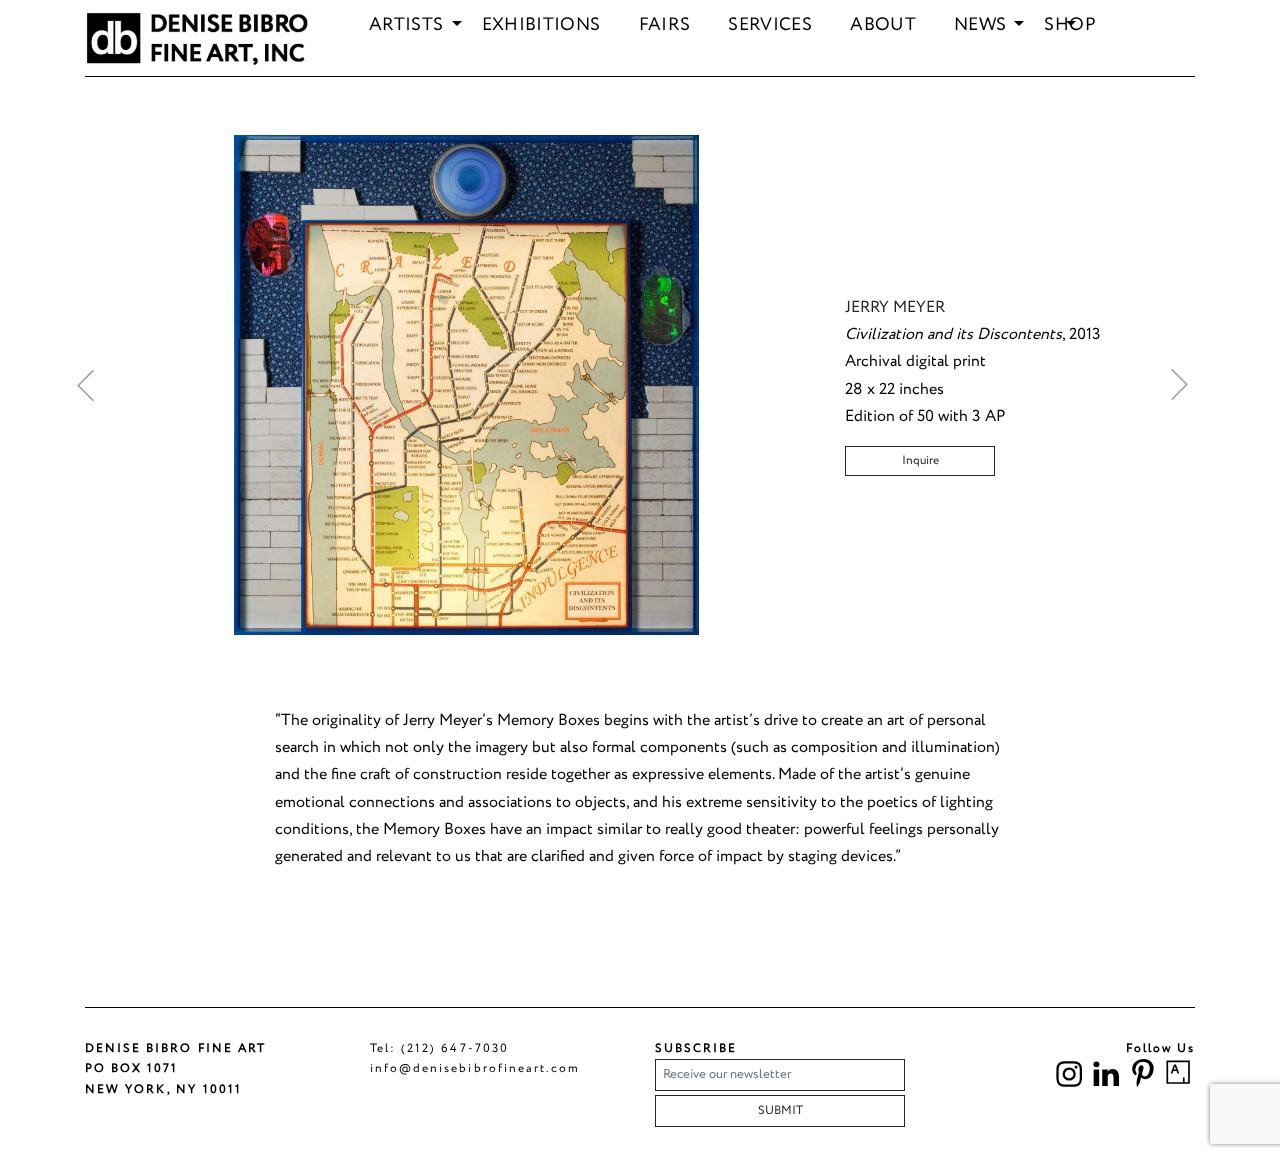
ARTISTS (406, 26)
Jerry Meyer (895, 307)
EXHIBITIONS (541, 26)
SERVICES (770, 26)
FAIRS (665, 26)
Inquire (920, 460)
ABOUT (883, 26)
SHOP (1069, 26)
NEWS (980, 26)
